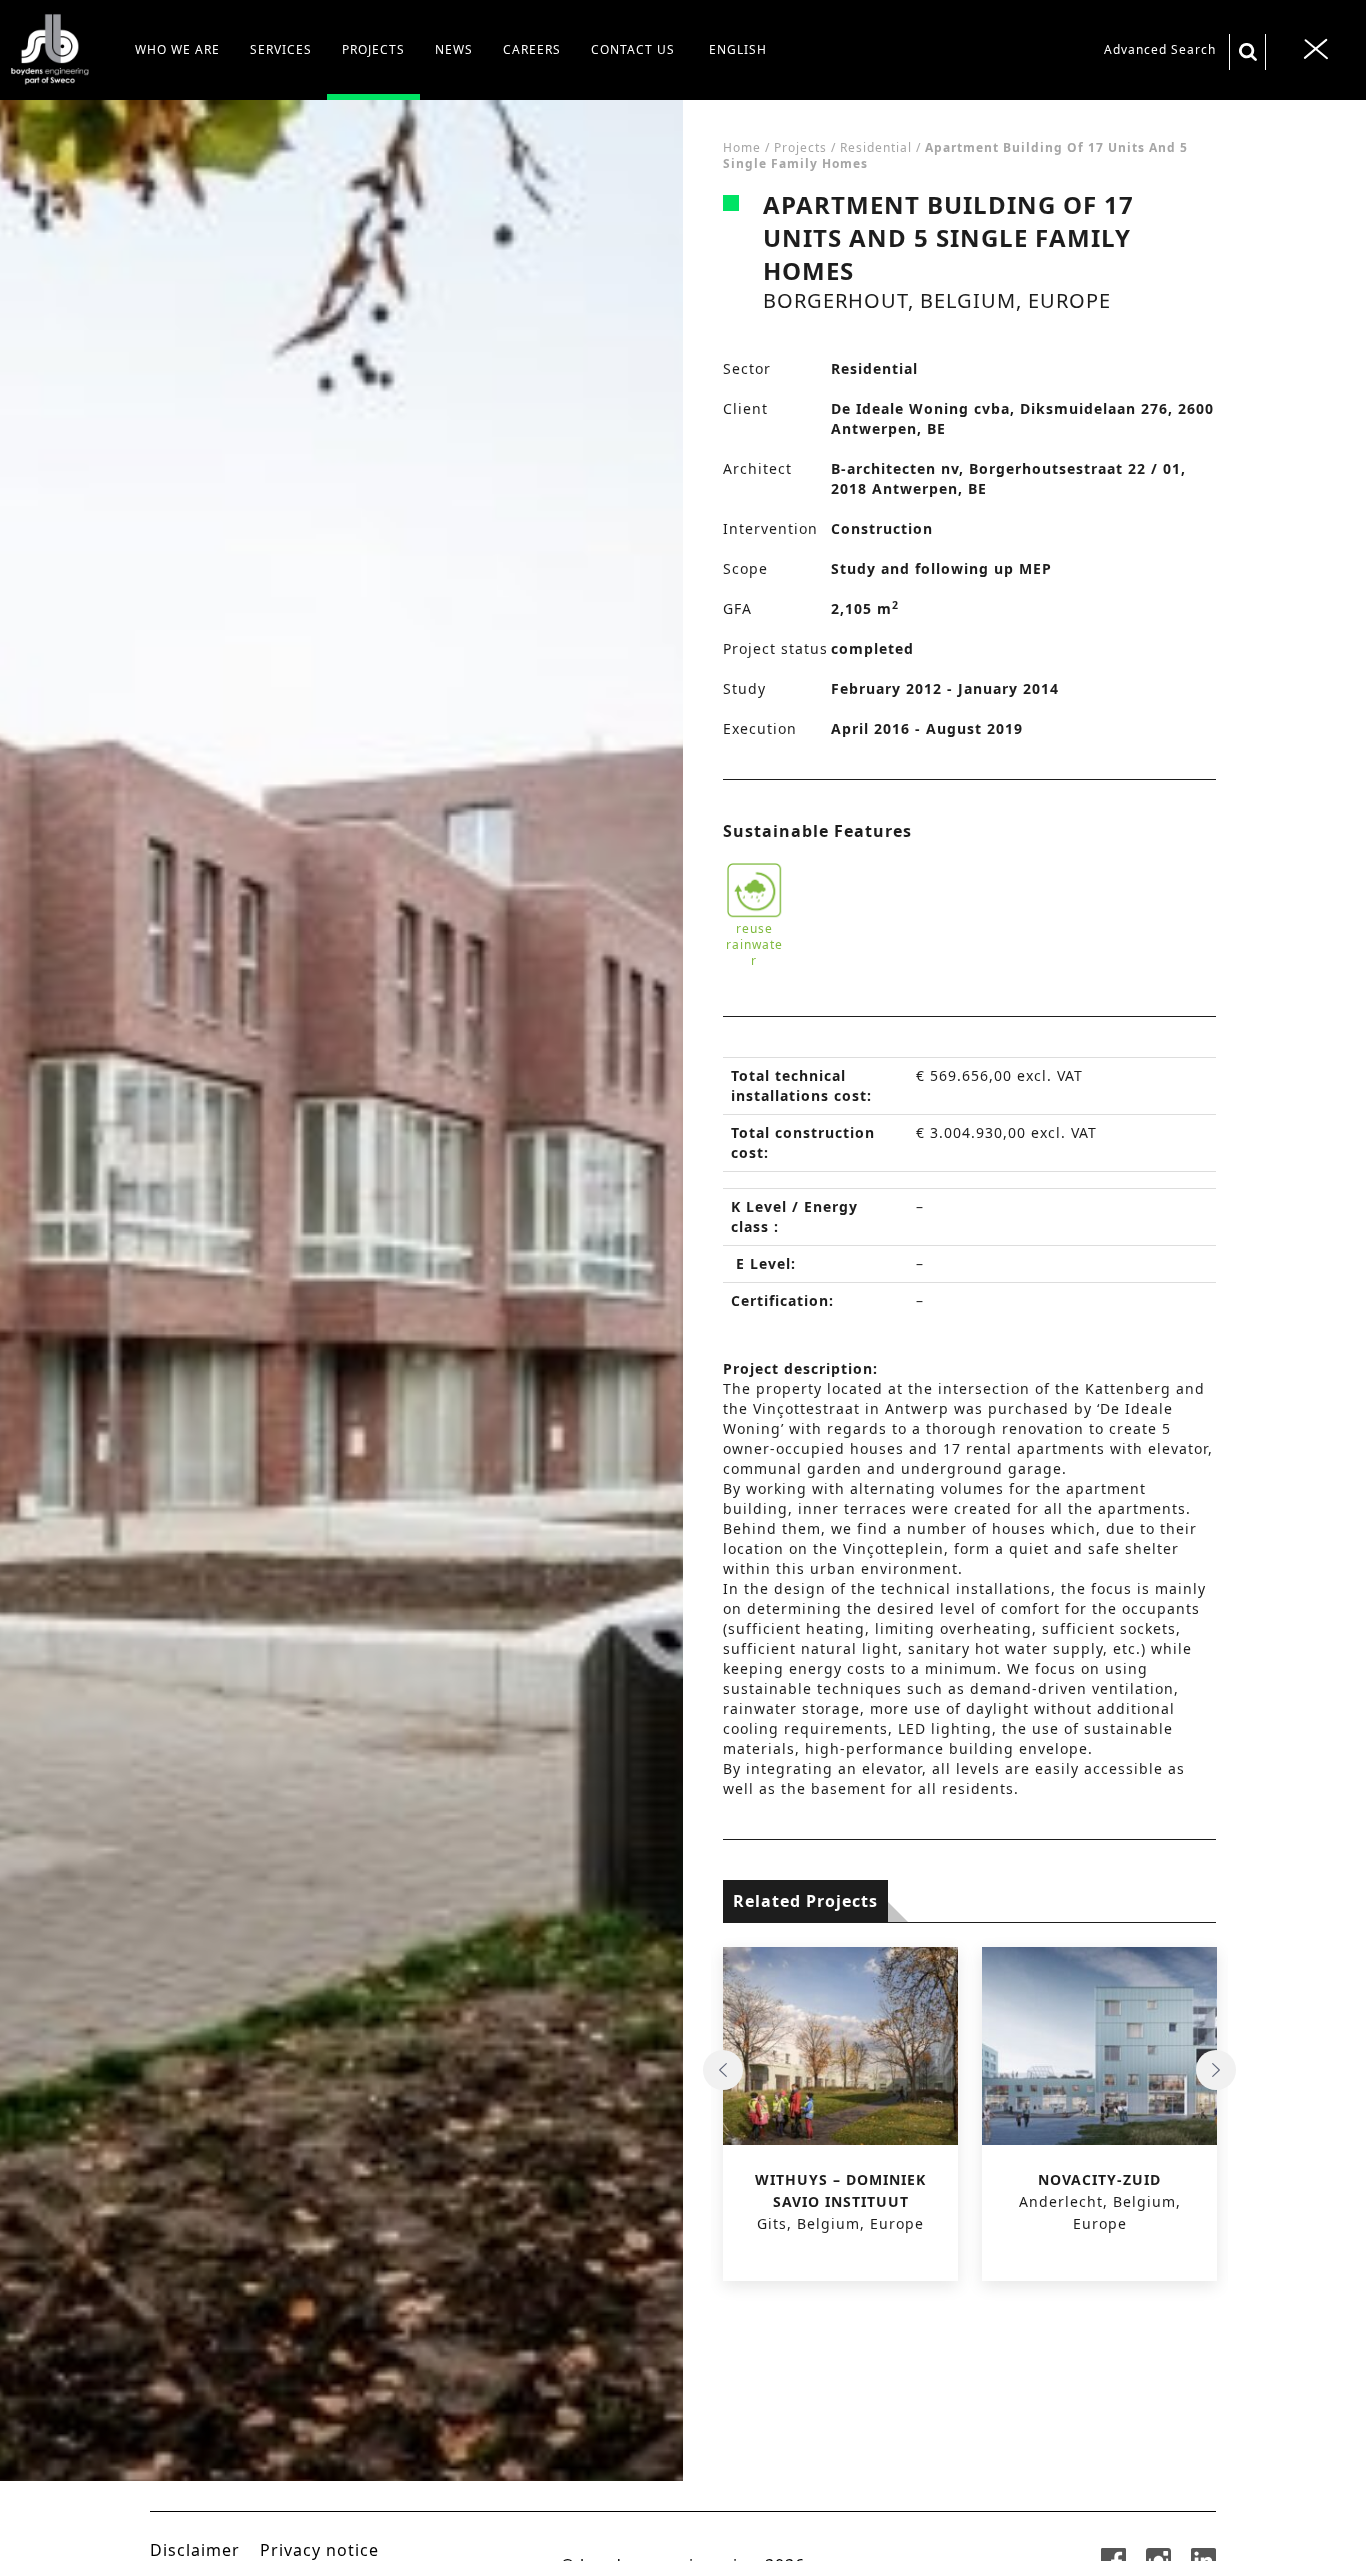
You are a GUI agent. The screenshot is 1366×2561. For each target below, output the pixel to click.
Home (742, 147)
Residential (876, 147)
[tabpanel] (341, 1330)
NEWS (454, 49)
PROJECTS (373, 49)
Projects (800, 147)
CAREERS (532, 49)
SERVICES (281, 49)
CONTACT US (633, 49)
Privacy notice (319, 2550)
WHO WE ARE (177, 49)
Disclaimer (195, 2550)
